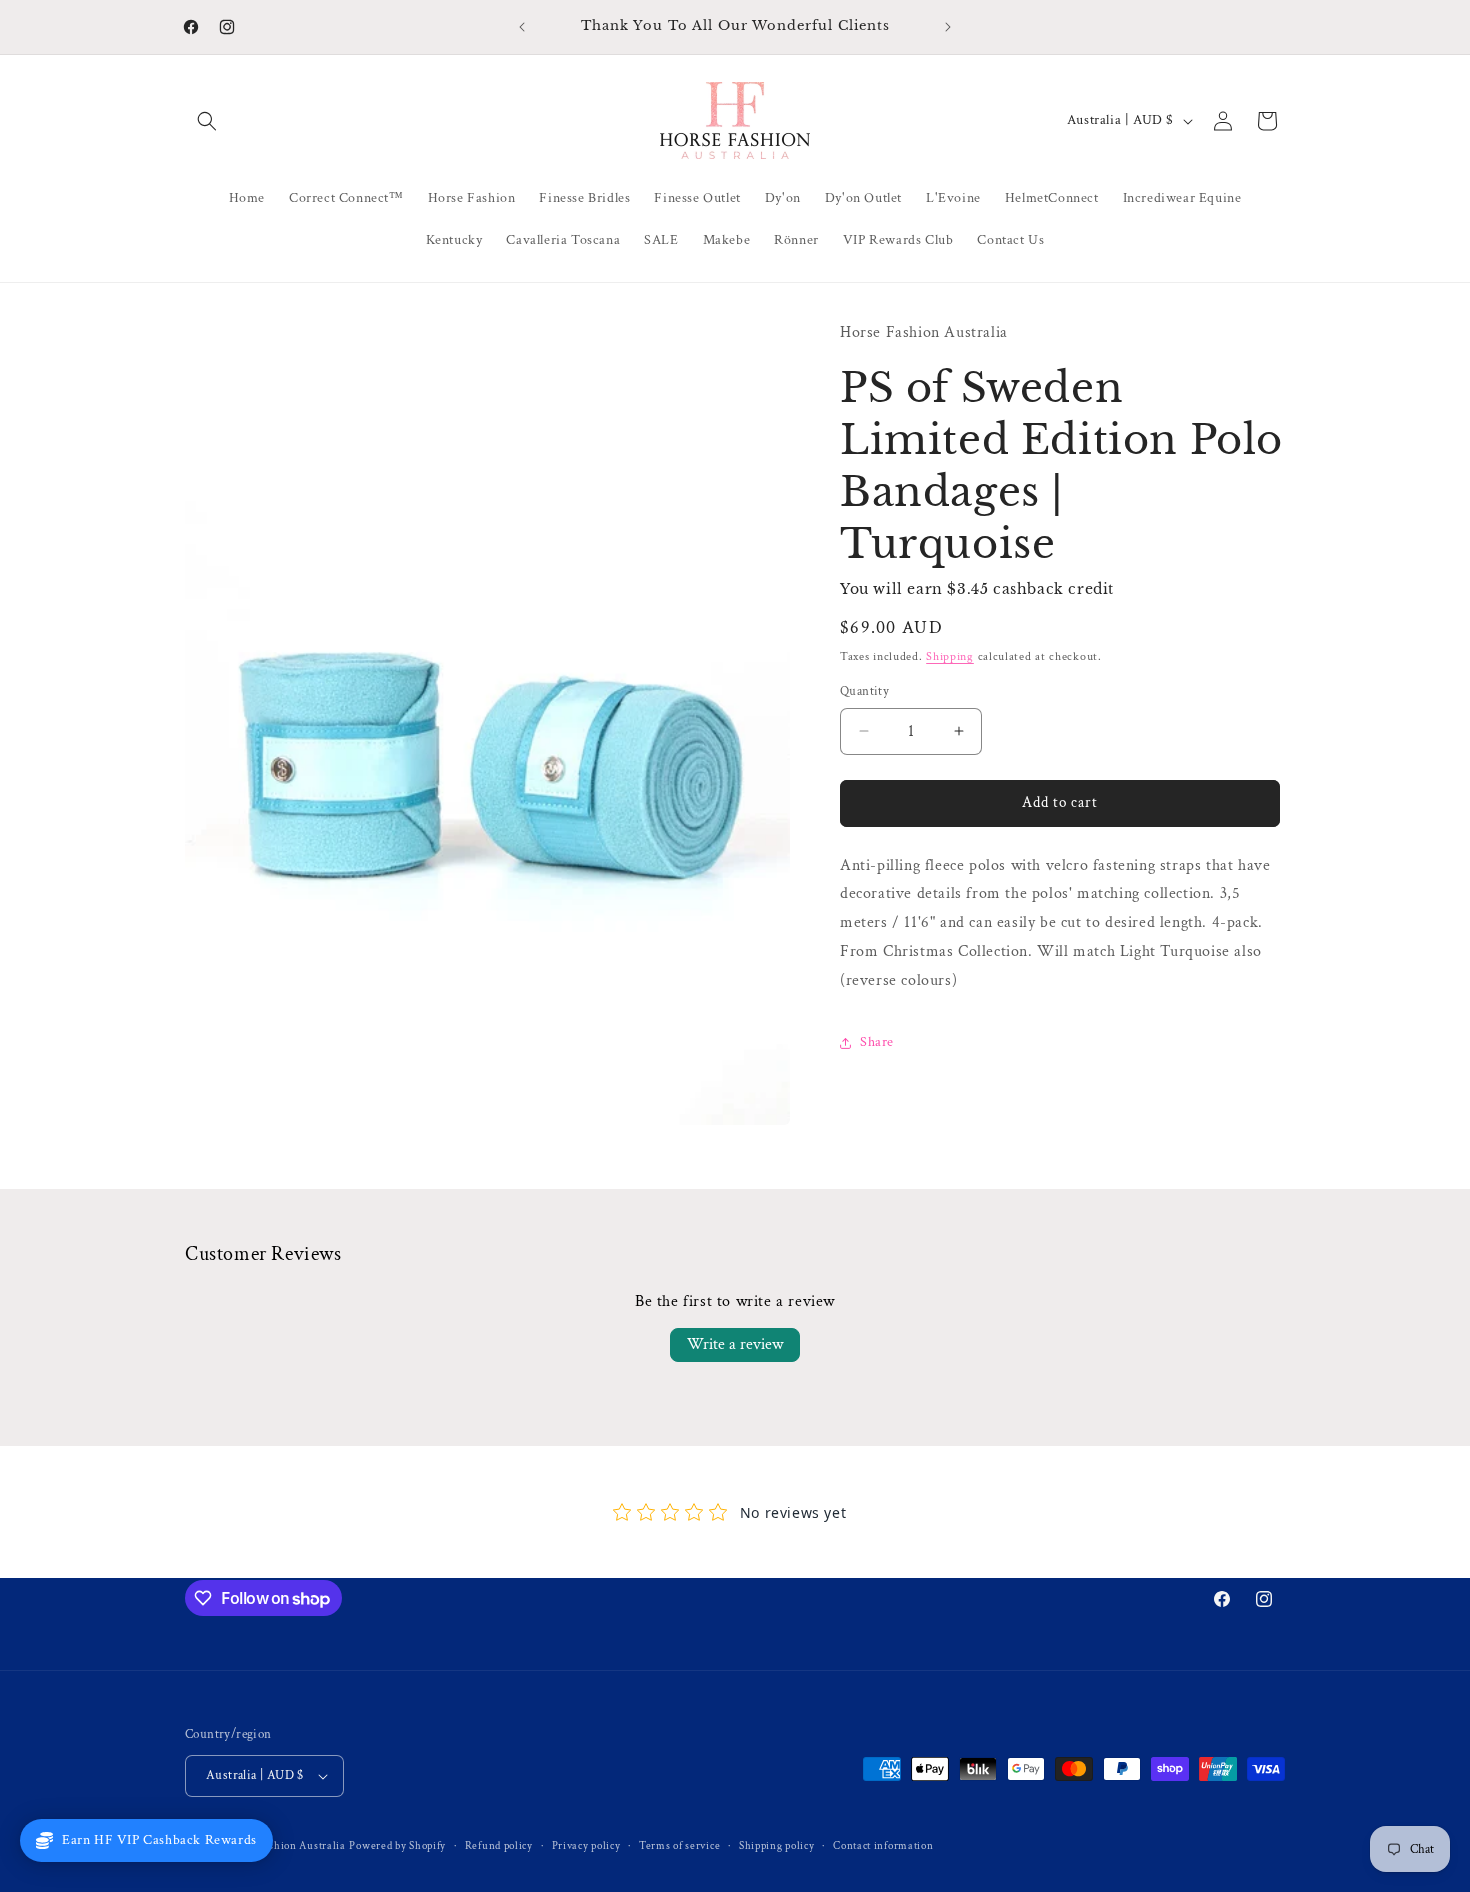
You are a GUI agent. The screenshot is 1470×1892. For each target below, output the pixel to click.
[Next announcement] (948, 27)
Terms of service (679, 1846)
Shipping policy (777, 1846)
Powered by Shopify (397, 1846)
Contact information (883, 1846)
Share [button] (877, 1042)
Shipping (950, 656)
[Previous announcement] (522, 27)
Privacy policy (586, 1846)
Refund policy (499, 1846)
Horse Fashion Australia (285, 1846)
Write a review (735, 1344)
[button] (207, 121)
